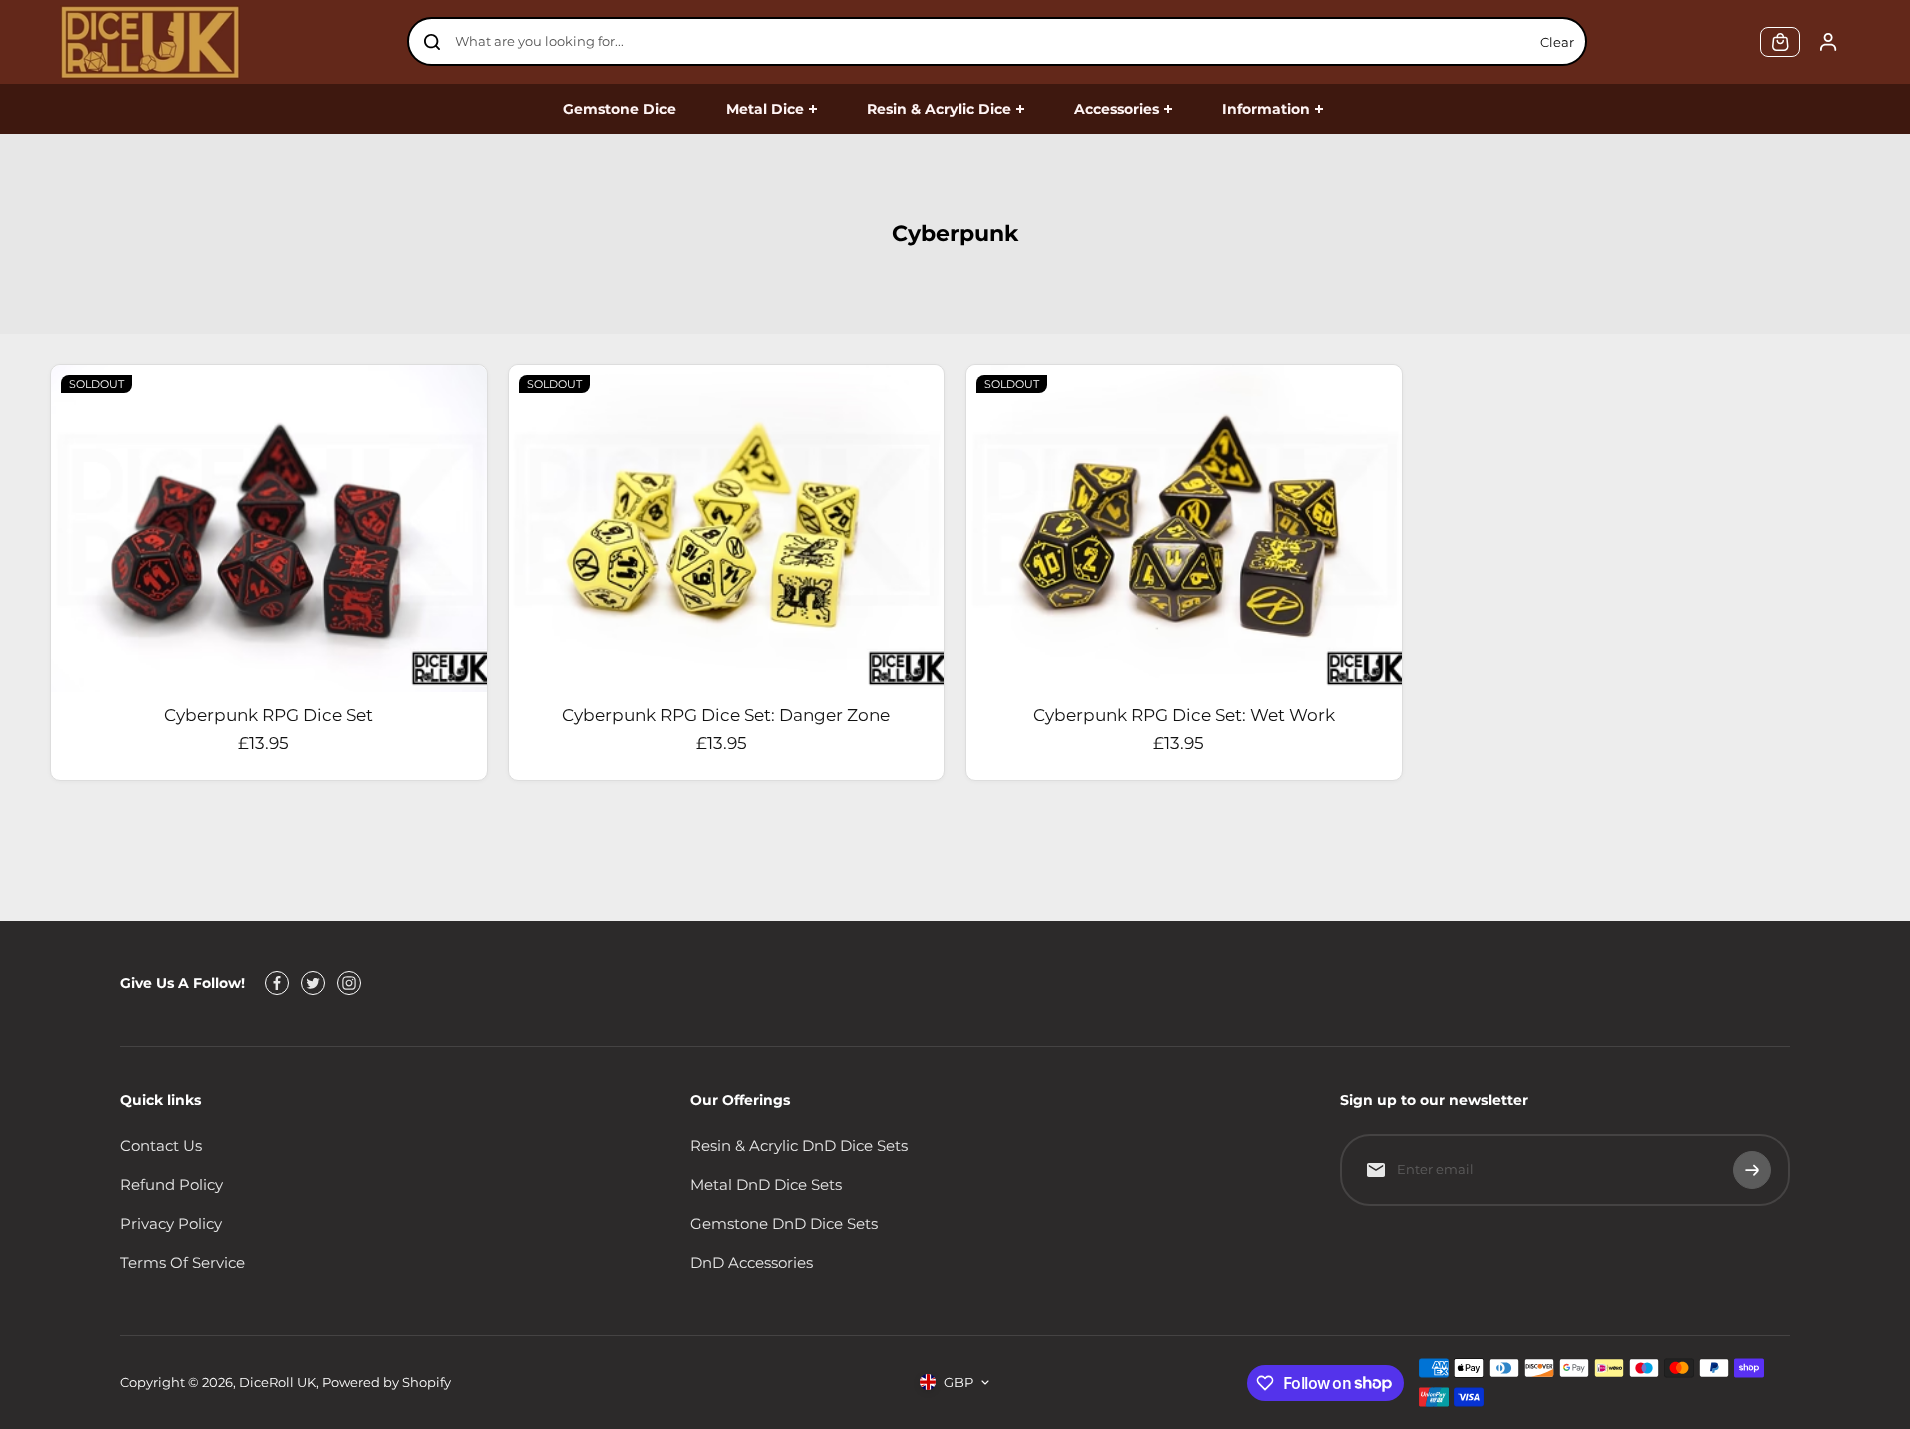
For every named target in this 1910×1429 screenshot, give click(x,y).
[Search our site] (432, 42)
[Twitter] (313, 983)
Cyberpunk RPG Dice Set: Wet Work (1184, 715)
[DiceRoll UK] (150, 42)
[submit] (1752, 1170)
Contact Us (161, 1145)
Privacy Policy (171, 1223)
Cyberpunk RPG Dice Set (268, 715)
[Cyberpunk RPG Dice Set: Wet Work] (1184, 528)
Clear (1557, 42)
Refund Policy (171, 1184)
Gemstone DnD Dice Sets (784, 1223)
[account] (1828, 42)
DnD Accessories (751, 1262)
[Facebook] (277, 983)
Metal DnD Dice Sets (766, 1184)
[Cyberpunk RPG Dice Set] (269, 528)
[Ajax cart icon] (1780, 42)
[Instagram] (349, 983)
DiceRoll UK (277, 1382)
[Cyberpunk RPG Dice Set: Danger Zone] (727, 528)
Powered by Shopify (386, 1382)
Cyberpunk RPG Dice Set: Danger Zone (726, 715)
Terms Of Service (182, 1262)
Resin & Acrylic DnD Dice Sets (799, 1145)
